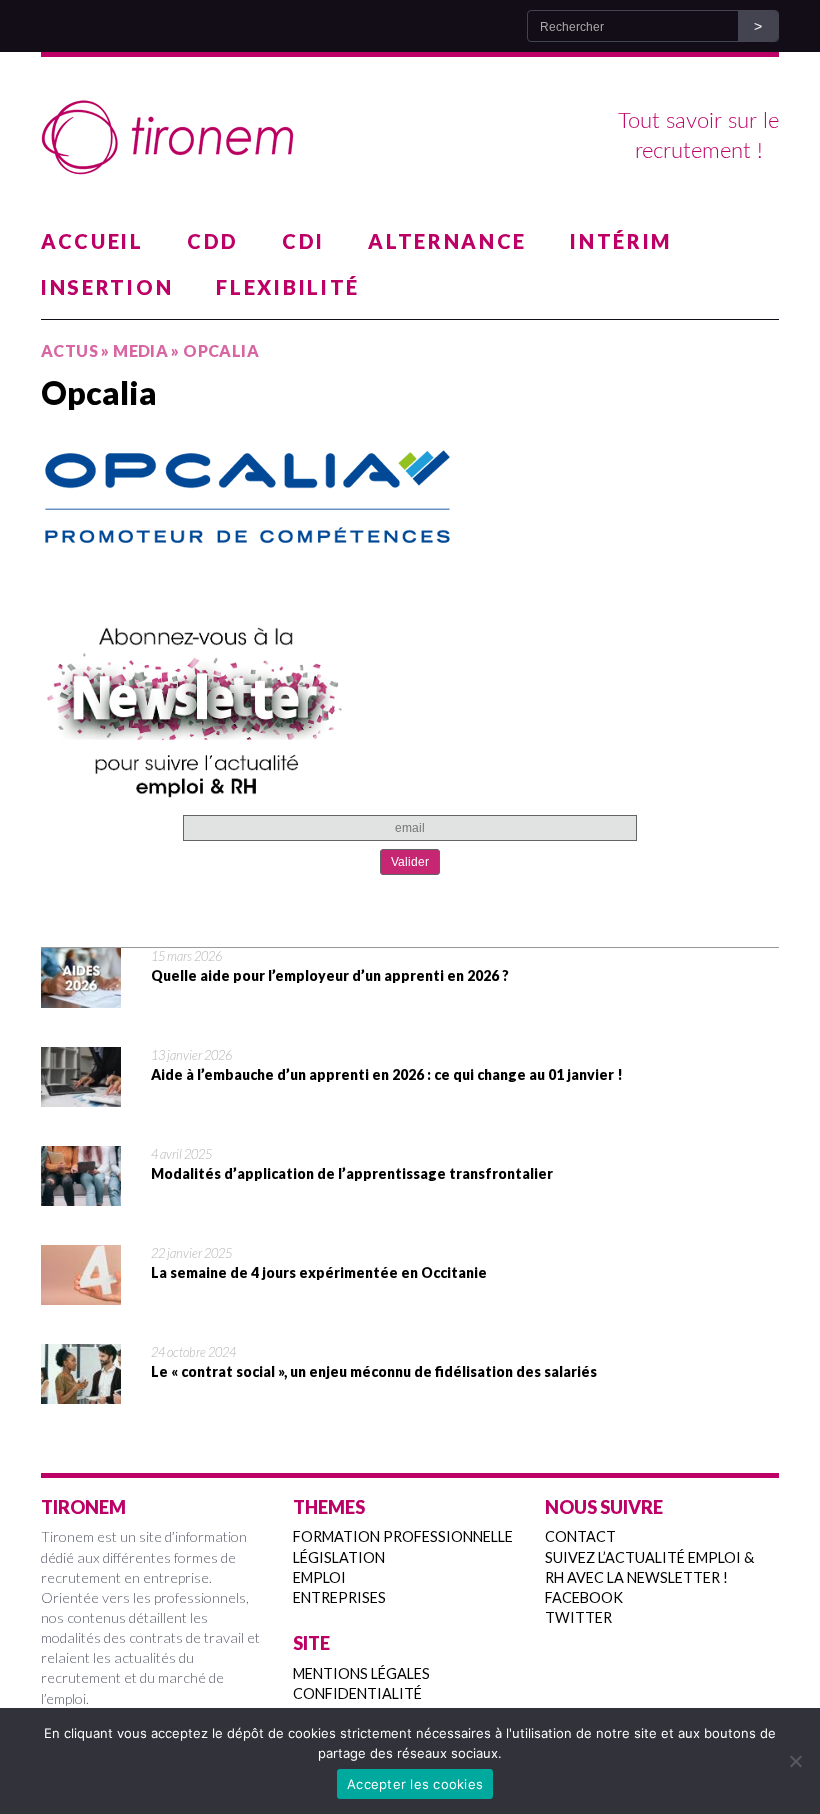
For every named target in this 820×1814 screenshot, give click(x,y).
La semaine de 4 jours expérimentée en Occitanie (319, 1272)
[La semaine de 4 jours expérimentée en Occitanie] (81, 1292)
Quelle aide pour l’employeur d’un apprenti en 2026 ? (330, 975)
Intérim (621, 241)
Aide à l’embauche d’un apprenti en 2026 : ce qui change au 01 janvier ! (387, 1074)
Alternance (447, 241)
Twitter (578, 1617)
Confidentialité (357, 1693)
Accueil (92, 241)
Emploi (319, 1577)
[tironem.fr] (410, 138)
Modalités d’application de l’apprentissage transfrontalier (352, 1173)
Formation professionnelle (403, 1536)
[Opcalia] (410, 493)
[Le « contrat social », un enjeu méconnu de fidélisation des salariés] (81, 1391)
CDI (303, 241)
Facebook (584, 1597)
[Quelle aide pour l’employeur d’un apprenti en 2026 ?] (81, 995)
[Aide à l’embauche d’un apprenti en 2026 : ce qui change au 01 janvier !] (81, 1094)
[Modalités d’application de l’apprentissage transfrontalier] (81, 1193)
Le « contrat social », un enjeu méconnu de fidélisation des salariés (374, 1371)
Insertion (107, 287)
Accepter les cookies (415, 1784)
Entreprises (339, 1597)
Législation (339, 1557)
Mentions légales (361, 1673)
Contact (580, 1536)
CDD (213, 241)
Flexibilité (288, 287)
